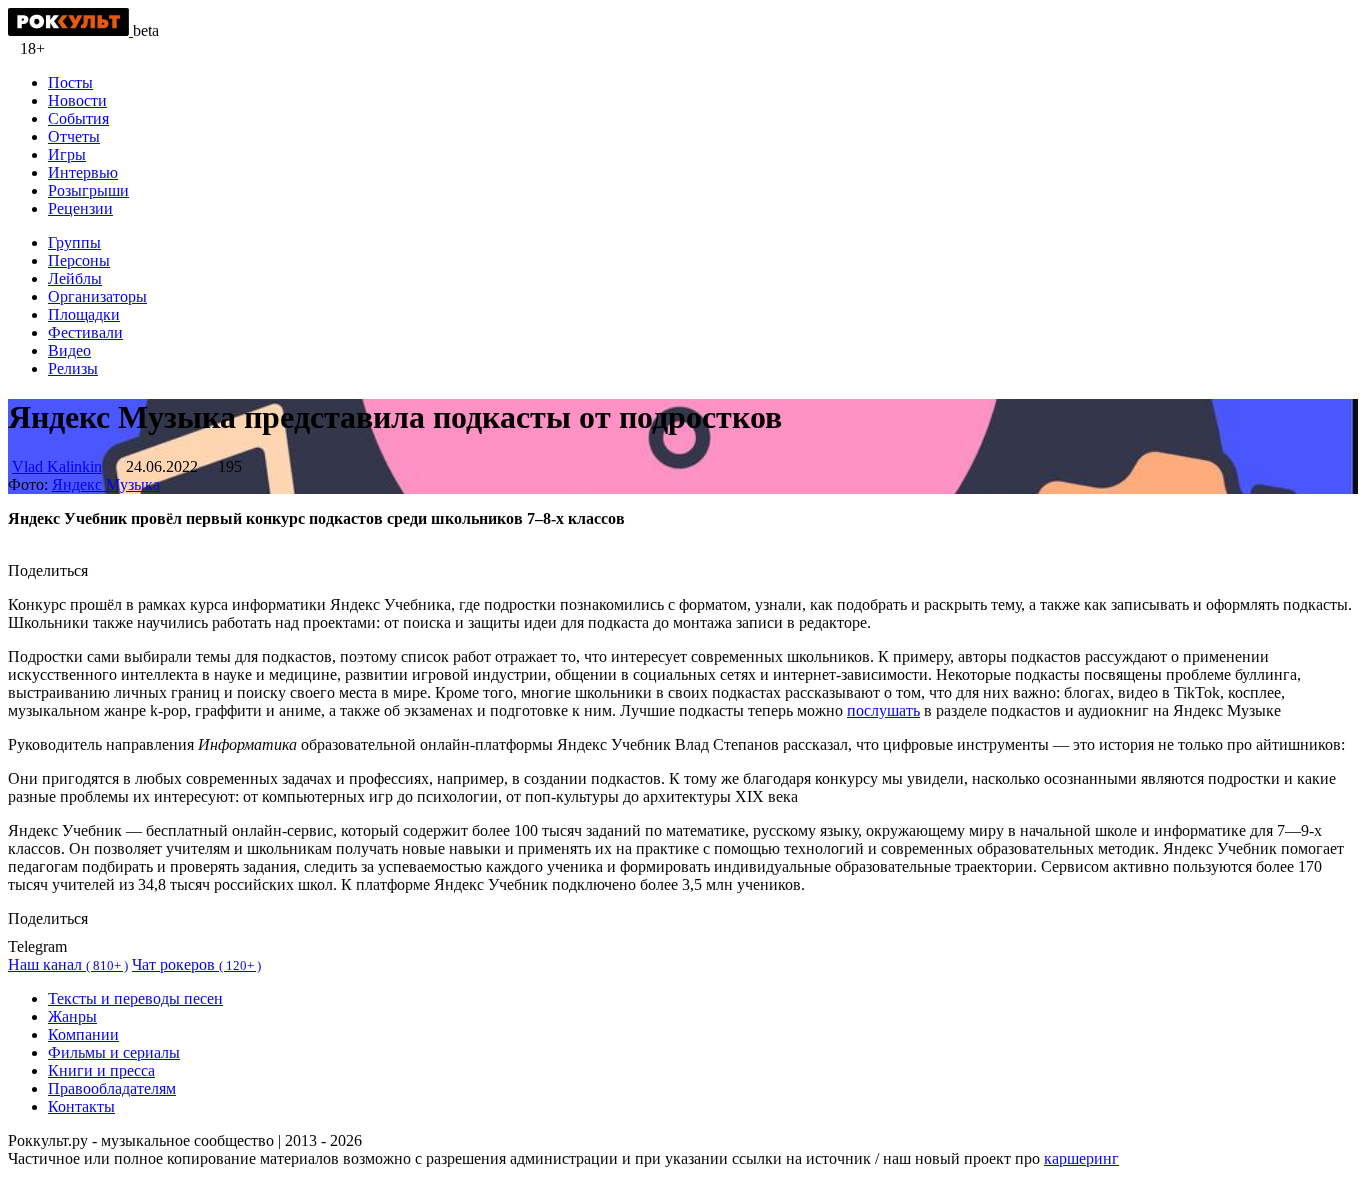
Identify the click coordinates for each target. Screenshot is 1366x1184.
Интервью (83, 172)
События (78, 118)
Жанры (72, 1016)
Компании (83, 1034)
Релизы (73, 368)
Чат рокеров (196, 964)
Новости (77, 100)
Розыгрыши (88, 190)
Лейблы (75, 278)
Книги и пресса (101, 1070)
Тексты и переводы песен (135, 998)
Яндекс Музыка (106, 484)
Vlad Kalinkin (57, 466)
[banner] (70, 30)
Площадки (84, 314)
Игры (67, 154)
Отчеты (74, 136)
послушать (883, 710)
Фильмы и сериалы (114, 1052)
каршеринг (1081, 1158)
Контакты (81, 1106)
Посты (70, 82)
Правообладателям (112, 1088)
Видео (69, 350)
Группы (74, 242)
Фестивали (85, 332)
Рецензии (80, 208)
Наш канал (68, 964)
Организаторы (97, 296)
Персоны (79, 260)
